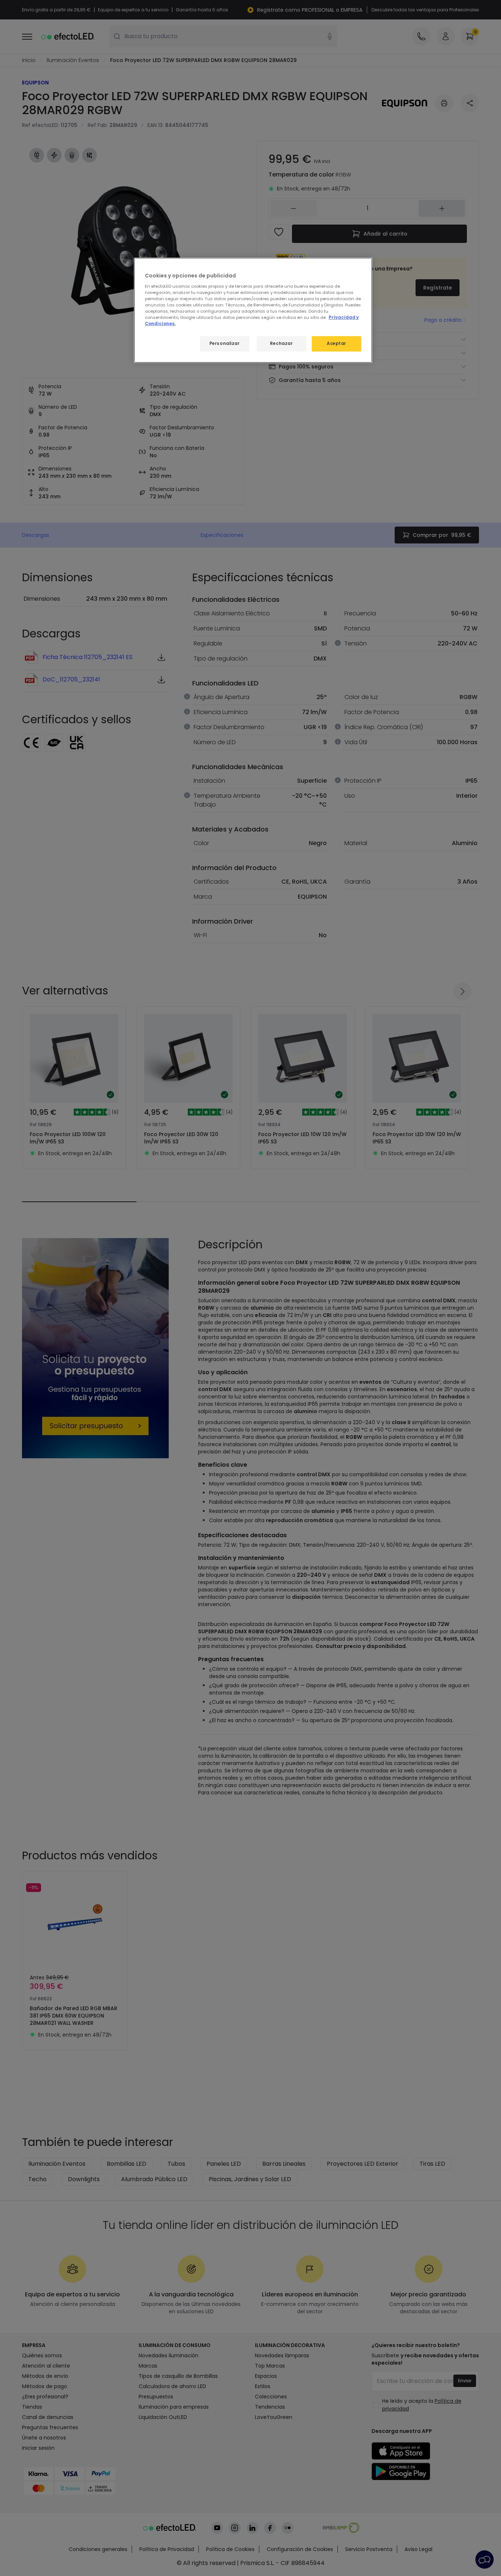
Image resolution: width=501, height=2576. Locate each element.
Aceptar (337, 343)
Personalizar (225, 343)
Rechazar (281, 343)
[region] (253, 310)
